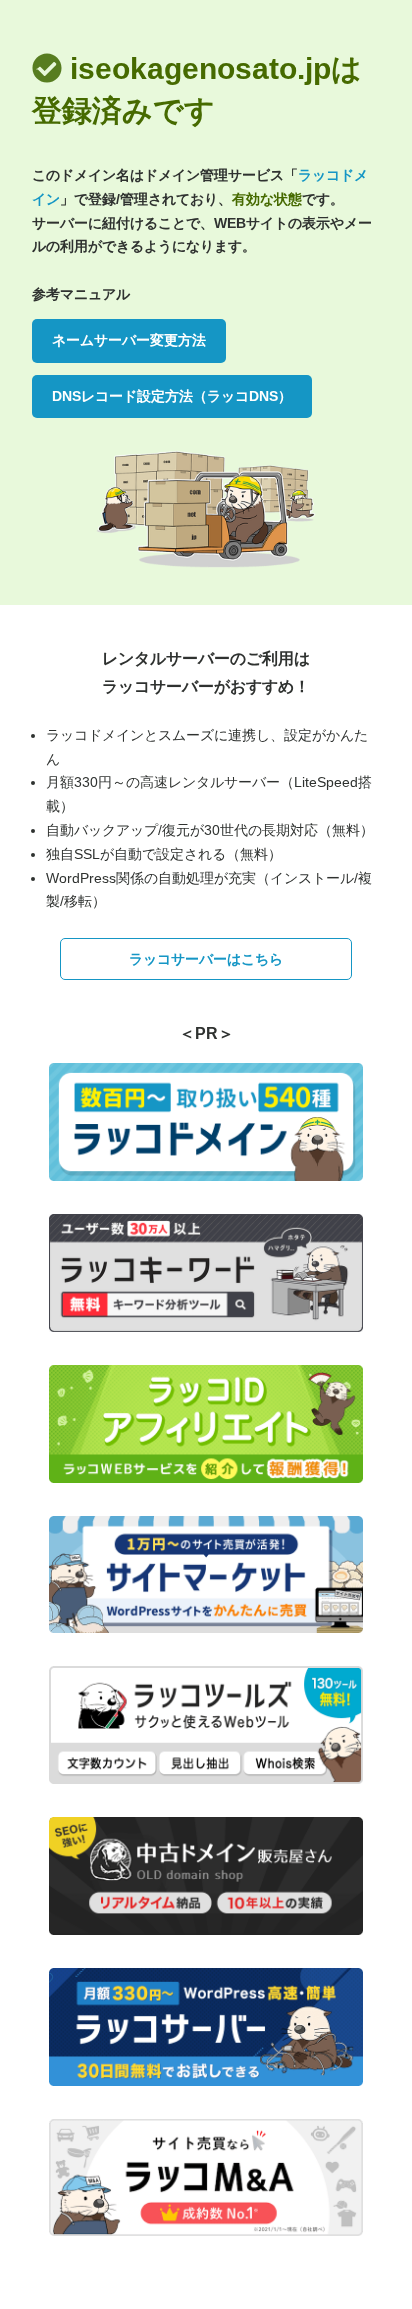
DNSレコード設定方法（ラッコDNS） (172, 396)
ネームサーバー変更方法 (129, 340)
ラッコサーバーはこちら (206, 959)
